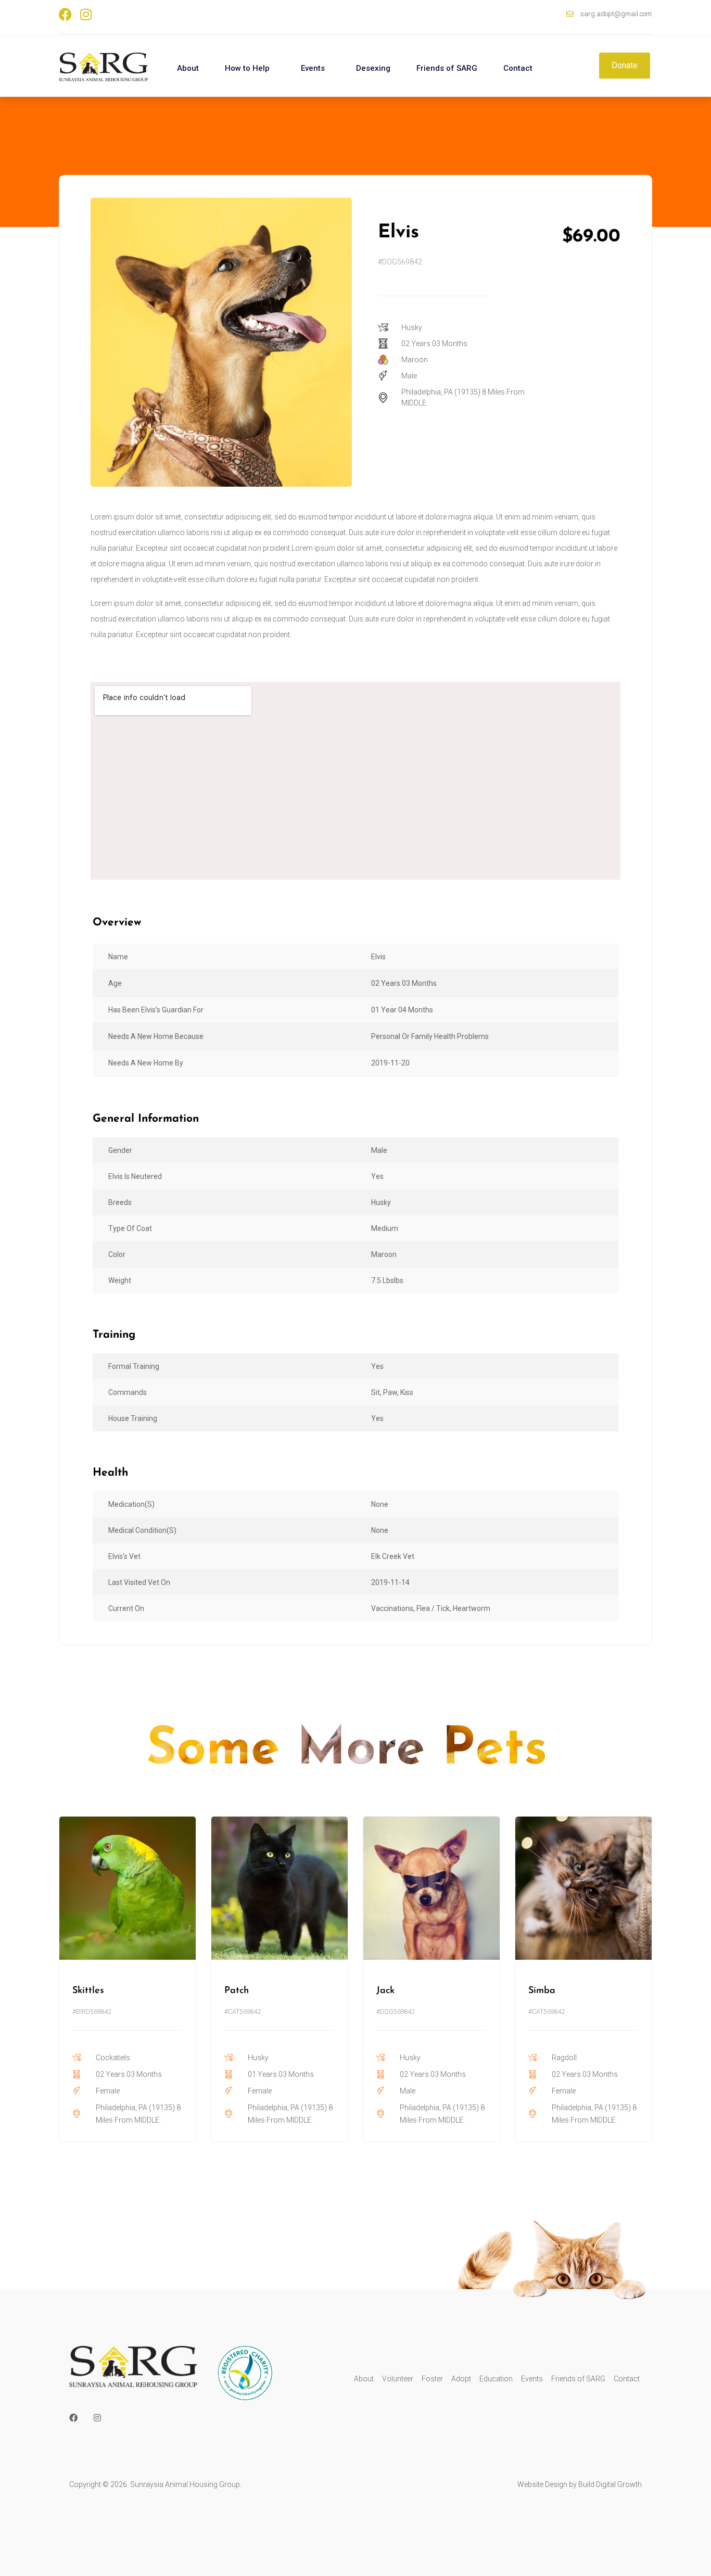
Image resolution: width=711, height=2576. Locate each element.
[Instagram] (86, 14)
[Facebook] (65, 14)
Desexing (373, 68)
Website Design (542, 2484)
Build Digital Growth (610, 2484)
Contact (518, 68)
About (188, 68)
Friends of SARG (447, 68)
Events (313, 68)
